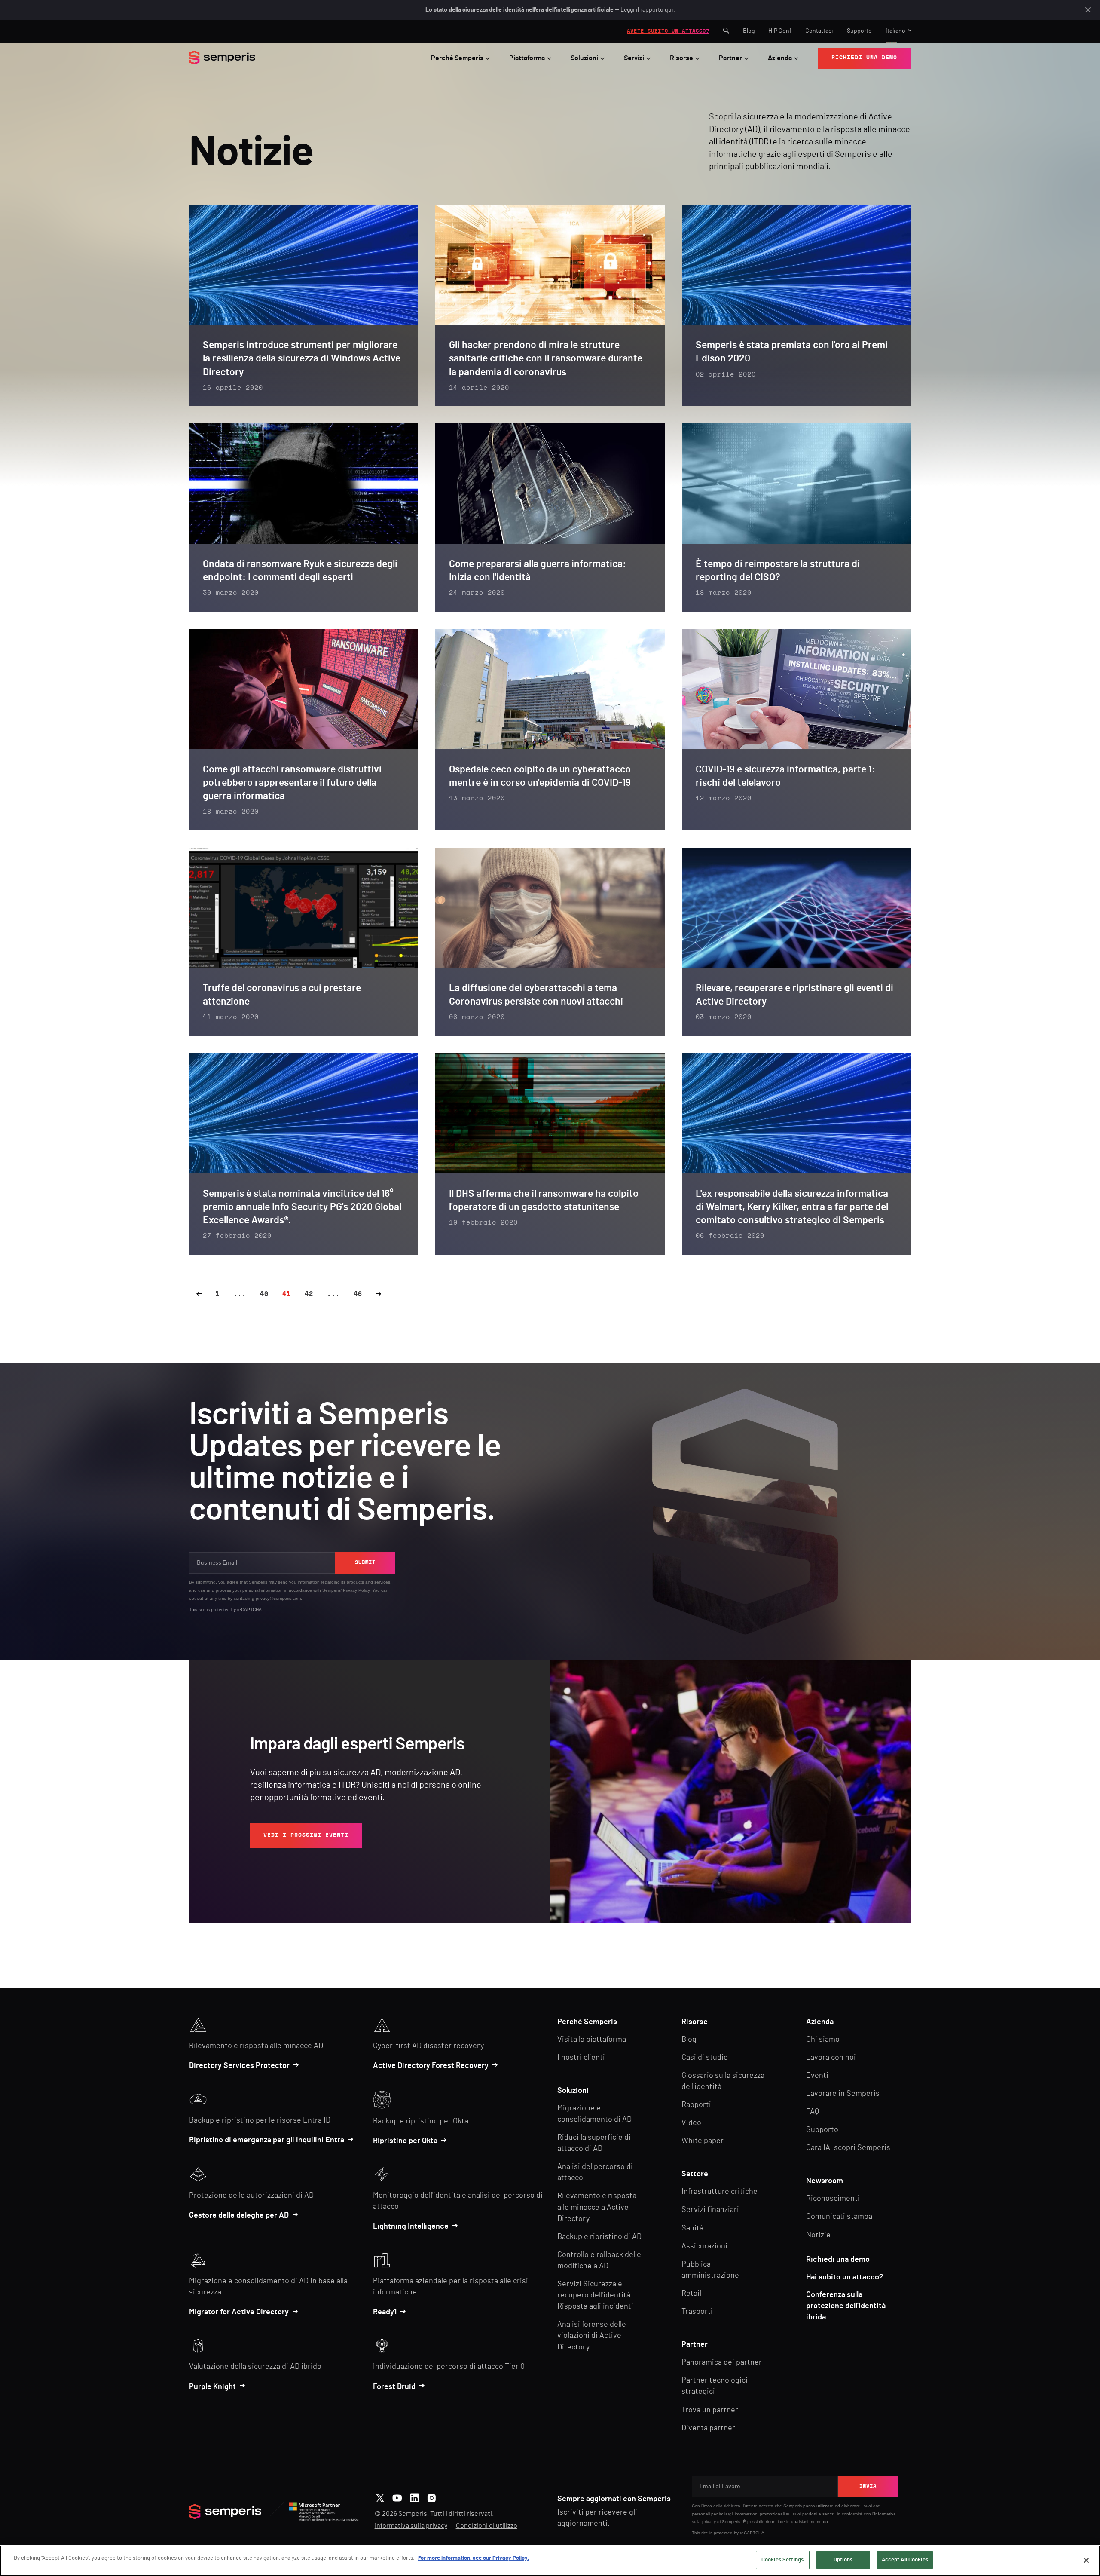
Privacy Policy (356, 1590)
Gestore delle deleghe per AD (239, 2215)
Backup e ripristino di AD (599, 2237)
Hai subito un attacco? (845, 2277)
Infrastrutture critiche (720, 2192)
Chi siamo (823, 2040)
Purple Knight (212, 2387)
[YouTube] (397, 2497)
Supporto (859, 31)
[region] (550, 2561)
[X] (380, 2497)
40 (264, 1294)
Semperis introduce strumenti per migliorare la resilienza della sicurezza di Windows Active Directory (302, 359)
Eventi (817, 2076)
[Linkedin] (414, 2497)
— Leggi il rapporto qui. (550, 10)
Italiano (895, 31)
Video (691, 2123)
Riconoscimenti (833, 2199)
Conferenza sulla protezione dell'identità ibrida (846, 2306)
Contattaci (819, 31)
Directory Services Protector (239, 2066)
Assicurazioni (704, 2246)
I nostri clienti (581, 2058)
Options (843, 2560)
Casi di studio (705, 2058)
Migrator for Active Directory (239, 2312)
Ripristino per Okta (405, 2141)
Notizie (818, 2235)
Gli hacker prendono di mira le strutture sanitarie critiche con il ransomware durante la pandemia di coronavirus (546, 359)
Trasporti (697, 2312)
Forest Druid (394, 2387)
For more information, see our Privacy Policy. (474, 2558)
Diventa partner (708, 2428)
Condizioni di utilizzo (487, 2526)
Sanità (692, 2228)
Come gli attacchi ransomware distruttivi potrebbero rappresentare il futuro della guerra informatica (292, 783)
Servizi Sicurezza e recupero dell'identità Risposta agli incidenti (595, 2295)
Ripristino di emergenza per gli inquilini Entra (267, 2140)
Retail (691, 2294)
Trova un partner (710, 2410)
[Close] (1086, 2560)
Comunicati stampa (839, 2217)
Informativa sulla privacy (411, 2526)
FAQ (813, 2112)
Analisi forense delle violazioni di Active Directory (592, 2336)
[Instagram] (432, 2497)
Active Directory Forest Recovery (431, 2066)
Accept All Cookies (905, 2560)
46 (358, 1294)
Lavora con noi (831, 2058)
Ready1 (385, 2312)
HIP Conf (780, 31)
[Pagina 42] (379, 1294)
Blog (749, 31)
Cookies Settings (782, 2560)
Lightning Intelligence (411, 2227)
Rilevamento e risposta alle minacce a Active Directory (597, 2207)
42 (309, 1294)
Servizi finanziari (710, 2210)
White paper (703, 2141)
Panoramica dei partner (722, 2362)
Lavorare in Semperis (843, 2094)
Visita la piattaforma (592, 2040)
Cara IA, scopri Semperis (848, 2148)
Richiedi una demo (838, 2260)
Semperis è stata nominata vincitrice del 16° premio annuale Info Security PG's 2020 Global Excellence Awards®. (302, 1207)
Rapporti (696, 2105)
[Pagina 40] (199, 1294)
